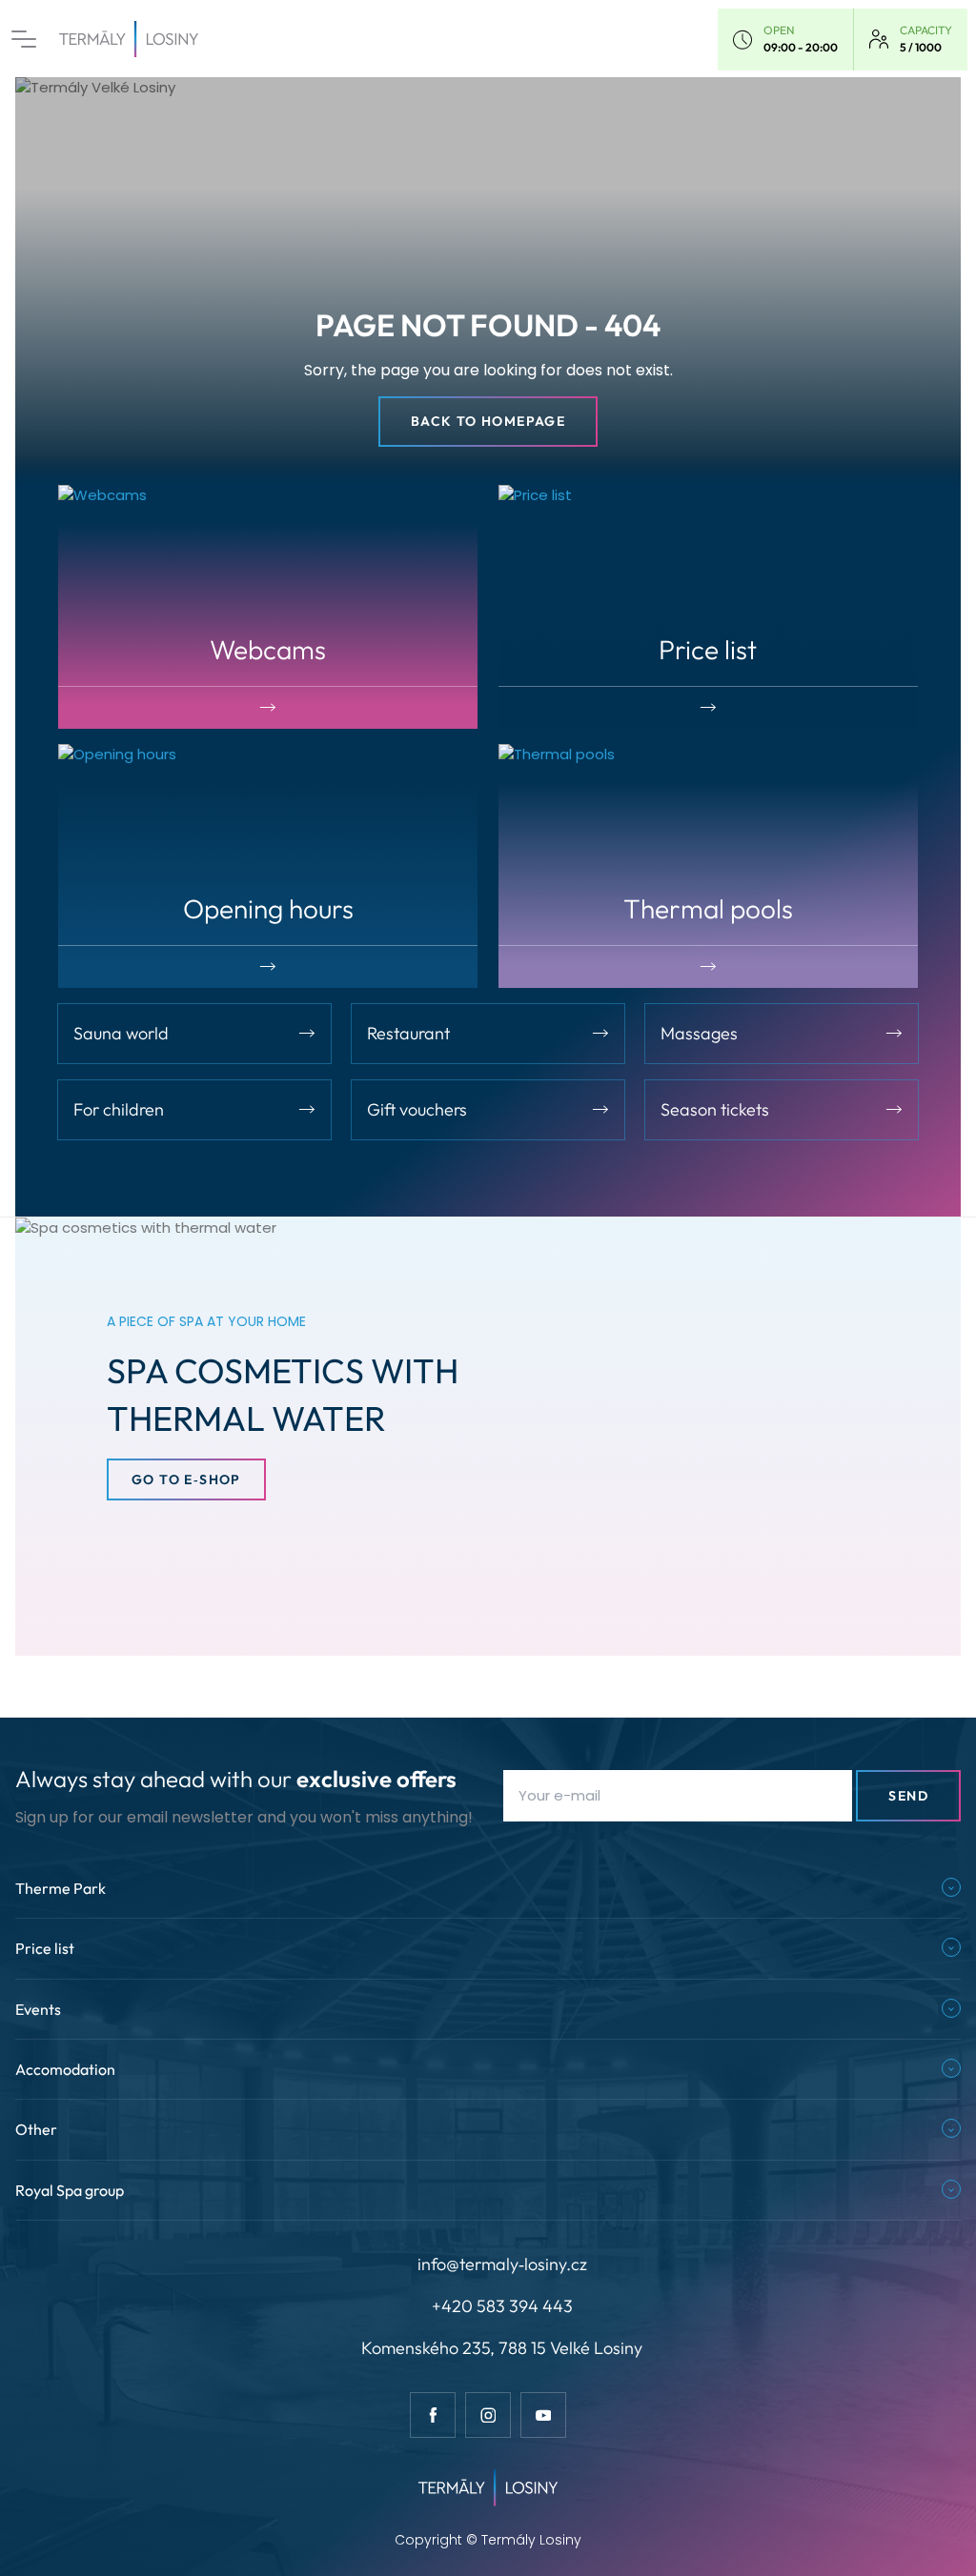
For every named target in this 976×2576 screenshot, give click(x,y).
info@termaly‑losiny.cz (502, 2264)
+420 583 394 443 (502, 2306)
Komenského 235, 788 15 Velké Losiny (502, 2348)
